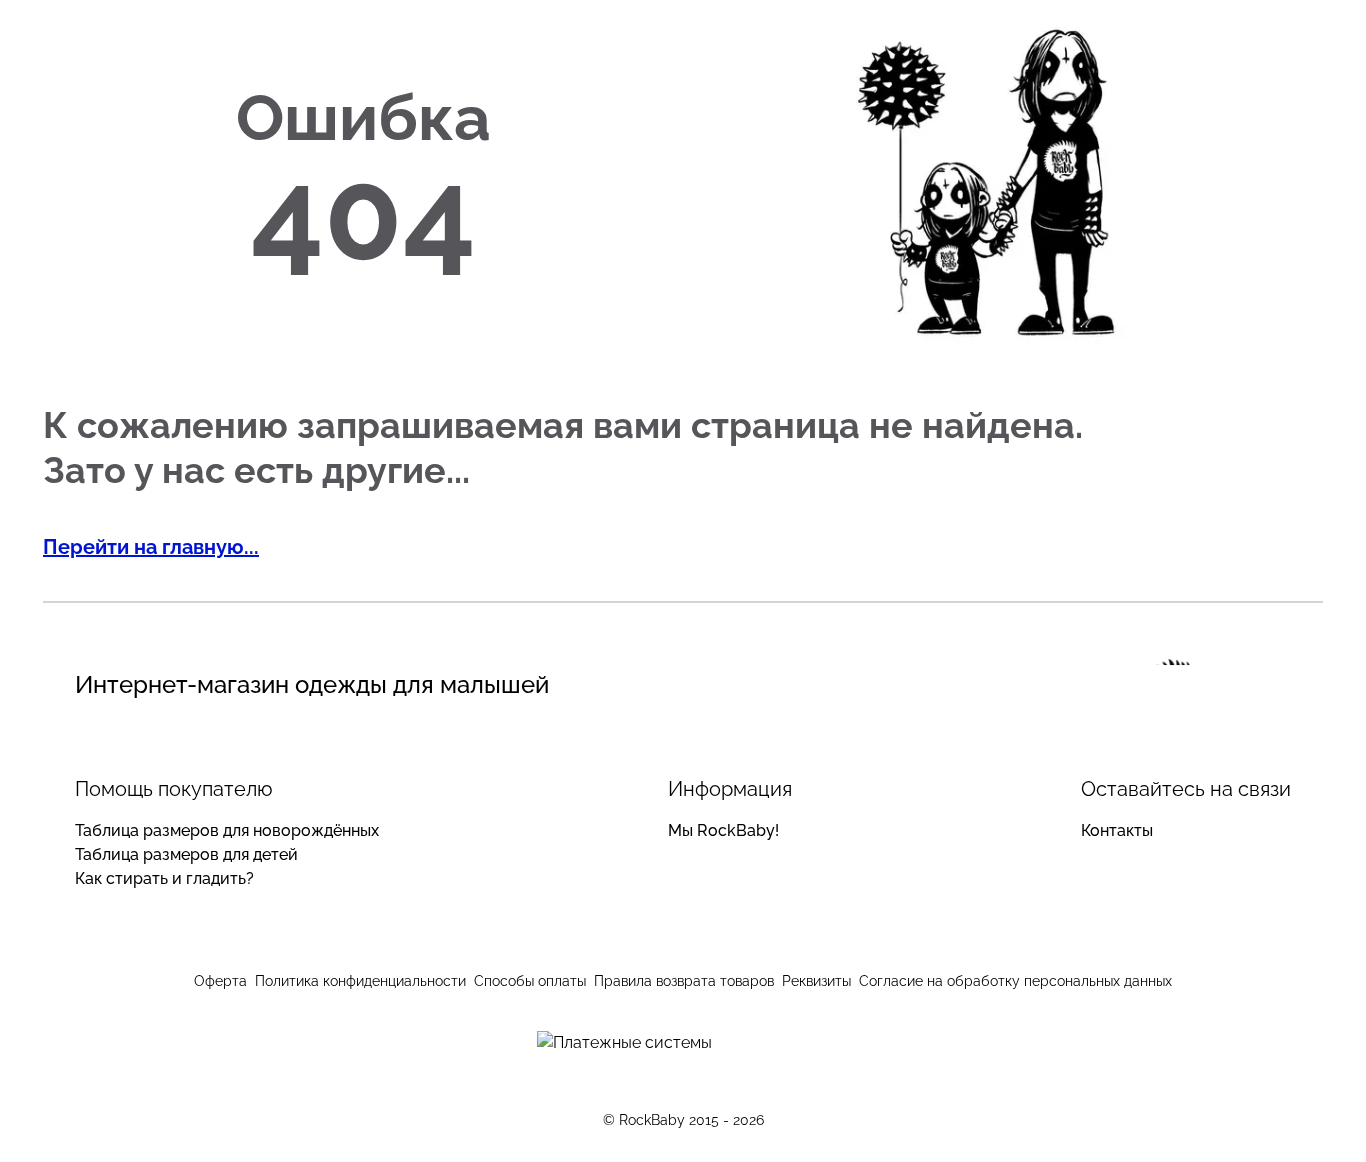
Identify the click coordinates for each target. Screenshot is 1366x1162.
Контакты (1117, 830)
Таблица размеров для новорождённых (227, 830)
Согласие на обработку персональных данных (1015, 981)
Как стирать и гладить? (164, 878)
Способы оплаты (530, 981)
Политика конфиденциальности (360, 981)
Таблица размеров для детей (186, 854)
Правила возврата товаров (684, 981)
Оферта (220, 981)
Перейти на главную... (151, 547)
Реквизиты (816, 981)
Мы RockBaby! (723, 830)
